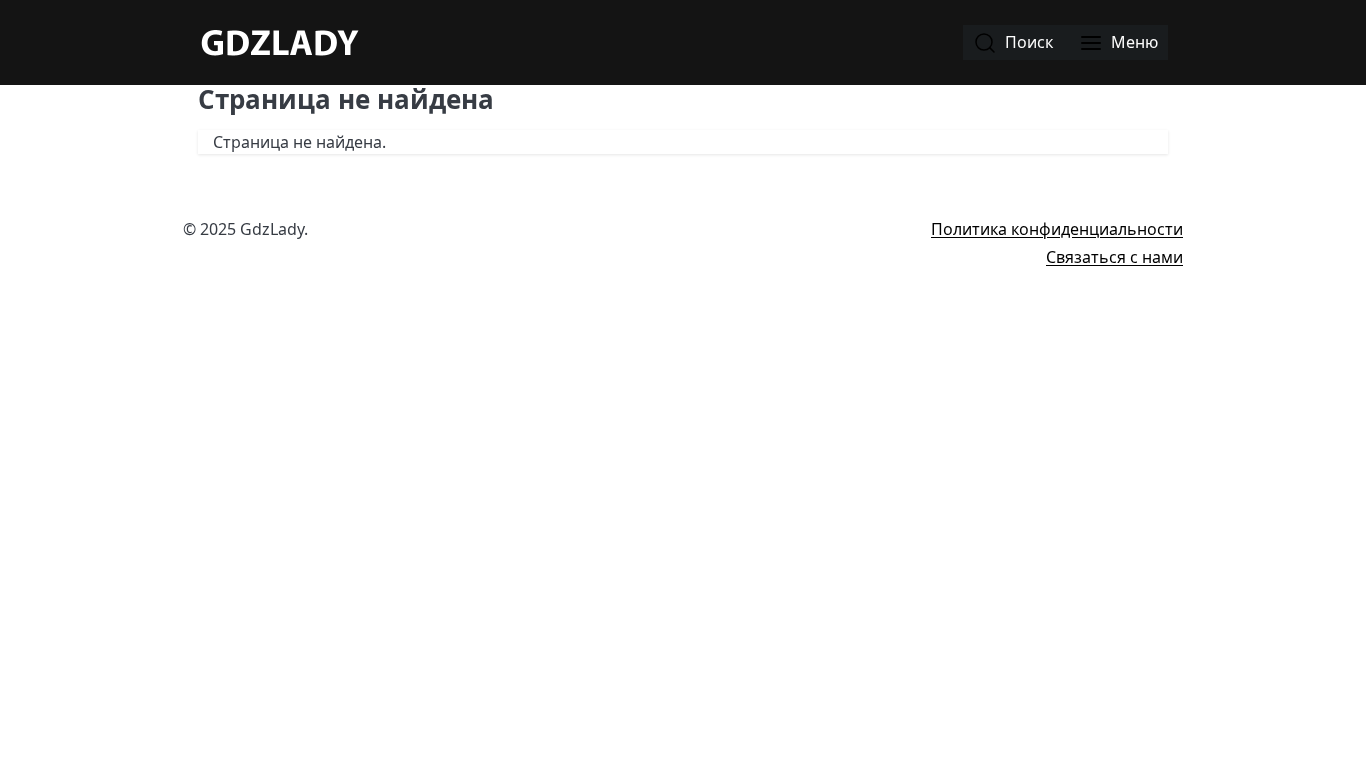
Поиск (1027, 42)
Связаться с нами (1114, 257)
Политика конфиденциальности (1057, 229)
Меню (1132, 42)
